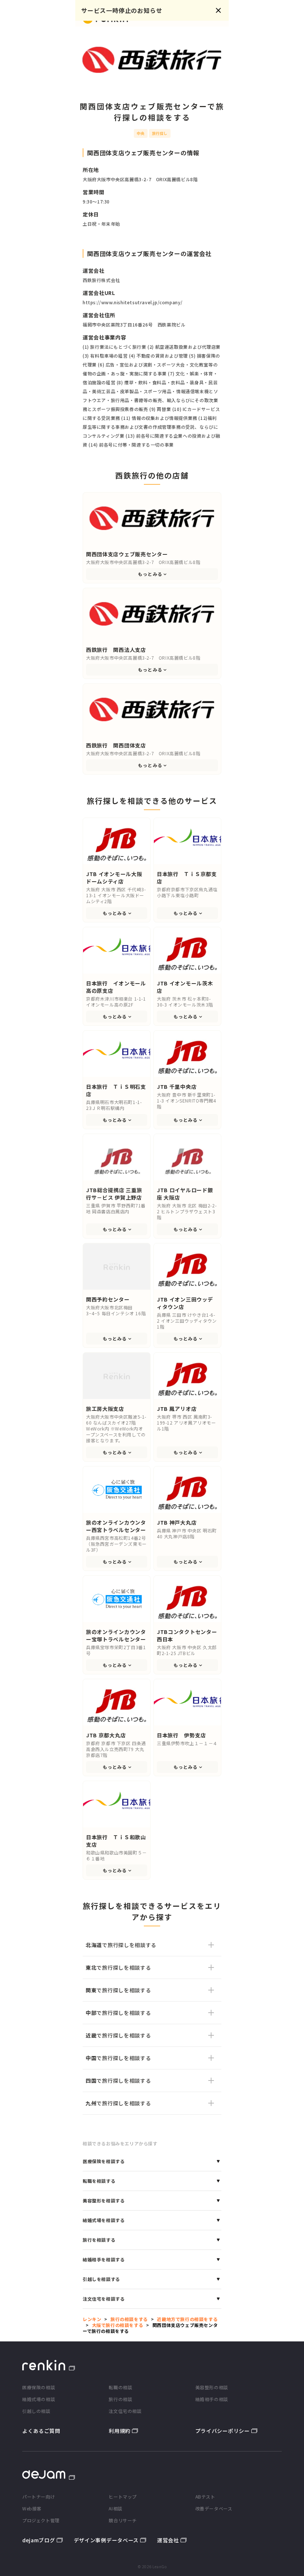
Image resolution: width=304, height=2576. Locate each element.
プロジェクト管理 (41, 2520)
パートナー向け (39, 2497)
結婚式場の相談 (39, 2399)
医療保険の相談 (39, 2387)
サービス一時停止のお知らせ (122, 10)
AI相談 (115, 2508)
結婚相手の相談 (212, 2399)
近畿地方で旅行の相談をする (187, 2319)
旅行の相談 (120, 2399)
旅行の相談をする (129, 2319)
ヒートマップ (123, 2497)
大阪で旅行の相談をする (118, 2325)
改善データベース (214, 2508)
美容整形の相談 (212, 2387)
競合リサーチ (123, 2520)
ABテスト (205, 2497)
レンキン (92, 2319)
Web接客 (32, 2508)
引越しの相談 (36, 2411)
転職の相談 (120, 2387)
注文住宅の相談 (125, 2411)
